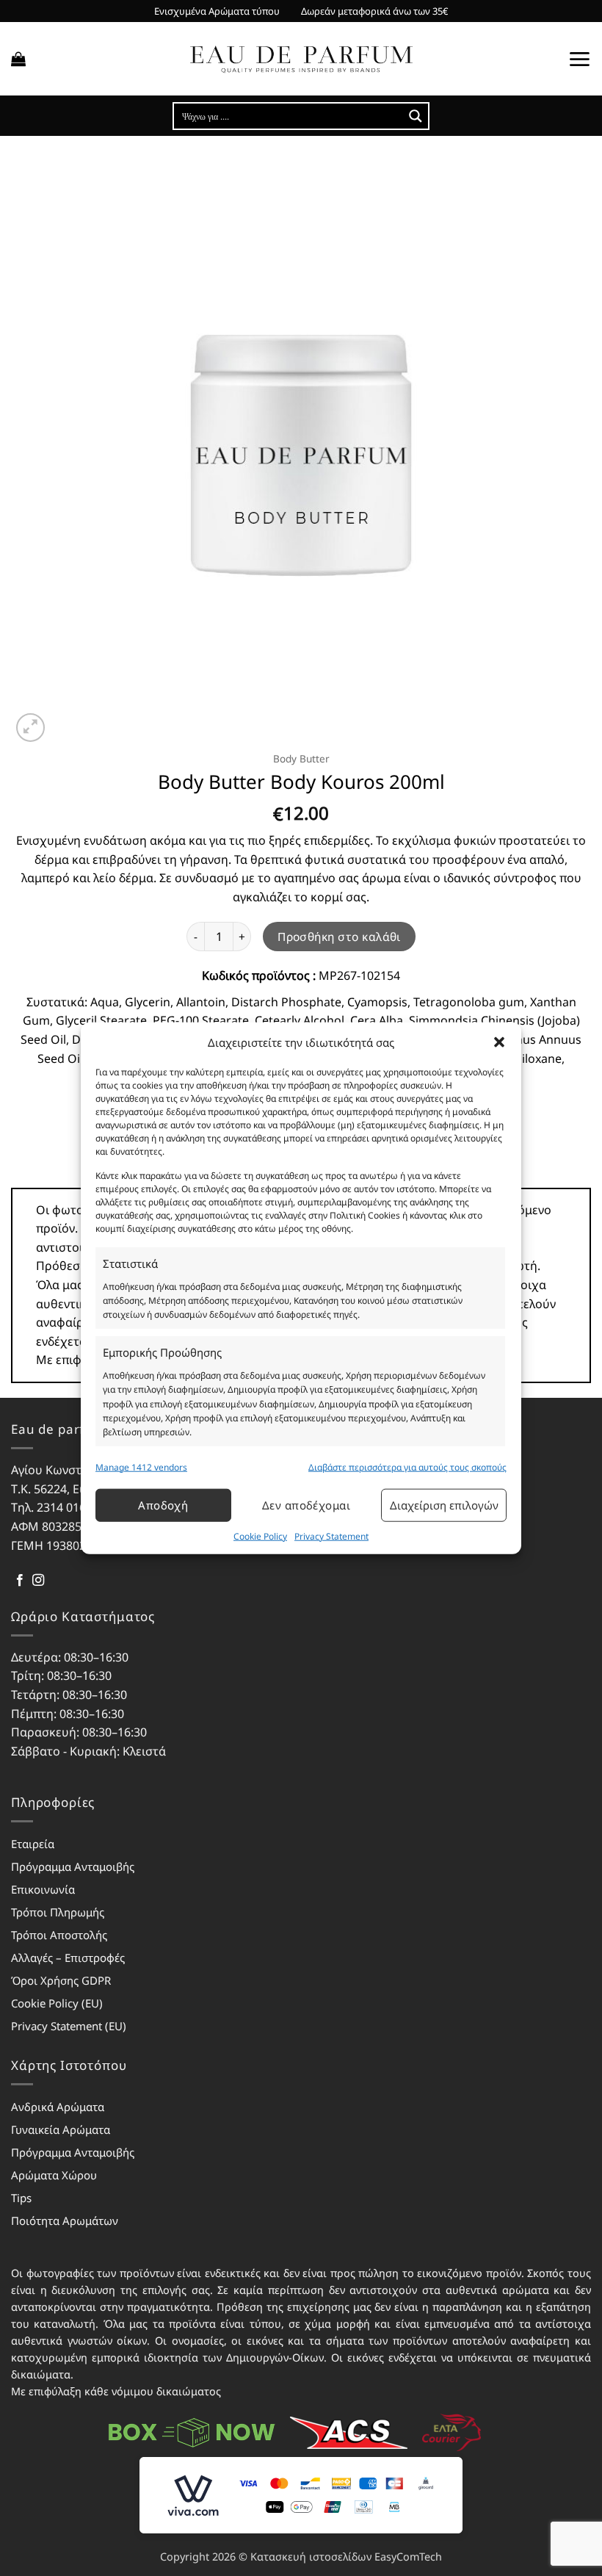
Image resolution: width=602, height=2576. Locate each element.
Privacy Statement (331, 1536)
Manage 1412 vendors (141, 1466)
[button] (499, 1042)
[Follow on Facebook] (20, 1581)
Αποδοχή (163, 1505)
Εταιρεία (33, 1844)
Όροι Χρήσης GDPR (61, 1980)
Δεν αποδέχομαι (306, 1505)
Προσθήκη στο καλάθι (339, 937)
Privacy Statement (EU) (69, 2026)
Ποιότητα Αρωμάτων (65, 2220)
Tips (21, 2198)
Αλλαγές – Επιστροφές (68, 1958)
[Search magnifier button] (416, 116)
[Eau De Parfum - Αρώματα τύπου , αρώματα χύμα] (301, 59)
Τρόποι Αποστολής (59, 1935)
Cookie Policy (260, 1536)
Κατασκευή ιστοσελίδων (311, 2557)
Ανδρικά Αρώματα (58, 2107)
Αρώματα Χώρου (54, 2175)
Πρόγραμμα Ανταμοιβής (73, 1866)
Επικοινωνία (43, 1889)
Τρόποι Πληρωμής (58, 1912)
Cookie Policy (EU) (57, 2003)
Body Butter (301, 758)
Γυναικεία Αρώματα (61, 2129)
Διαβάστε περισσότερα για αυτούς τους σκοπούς (407, 1466)
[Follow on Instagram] (38, 1581)
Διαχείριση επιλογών (444, 1505)
